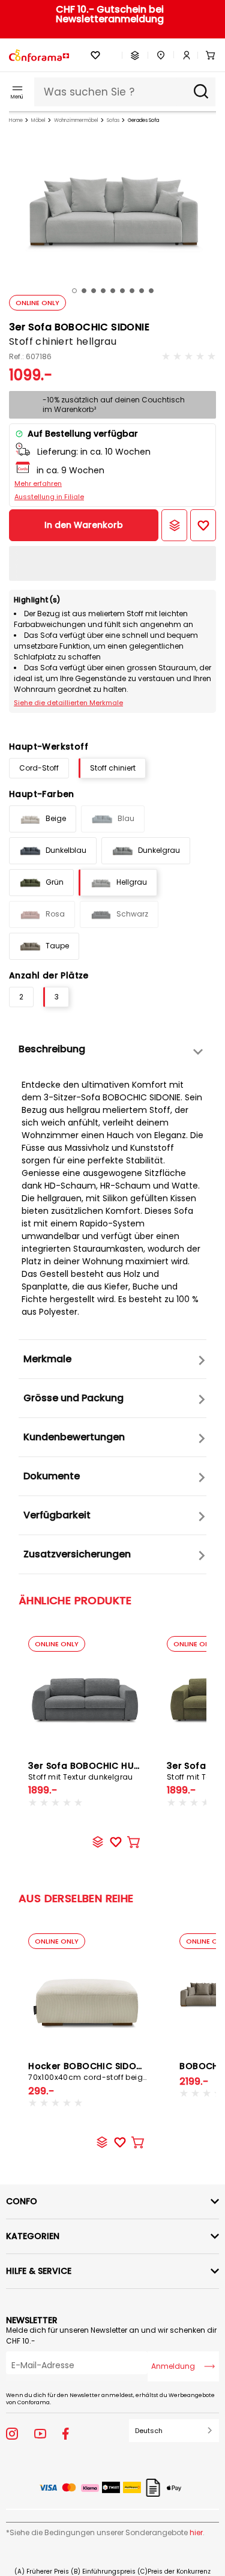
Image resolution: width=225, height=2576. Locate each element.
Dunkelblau (66, 850)
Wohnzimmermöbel (76, 120)
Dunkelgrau (159, 850)
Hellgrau (132, 882)
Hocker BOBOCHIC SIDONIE (89, 2071)
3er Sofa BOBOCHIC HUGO (88, 1771)
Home (16, 120)
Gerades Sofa (143, 120)
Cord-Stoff (39, 768)
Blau (126, 818)
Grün (55, 882)
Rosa (55, 914)
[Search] (201, 92)
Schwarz (132, 914)
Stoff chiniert (113, 768)
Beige (56, 818)
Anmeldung (173, 2366)
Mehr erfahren (38, 483)
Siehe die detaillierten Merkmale (68, 703)
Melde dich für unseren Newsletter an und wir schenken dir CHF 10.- (111, 2335)
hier (196, 2532)
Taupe (57, 946)
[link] (182, 55)
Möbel (38, 120)
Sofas (113, 120)
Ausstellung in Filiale (49, 497)
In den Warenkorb (84, 525)
